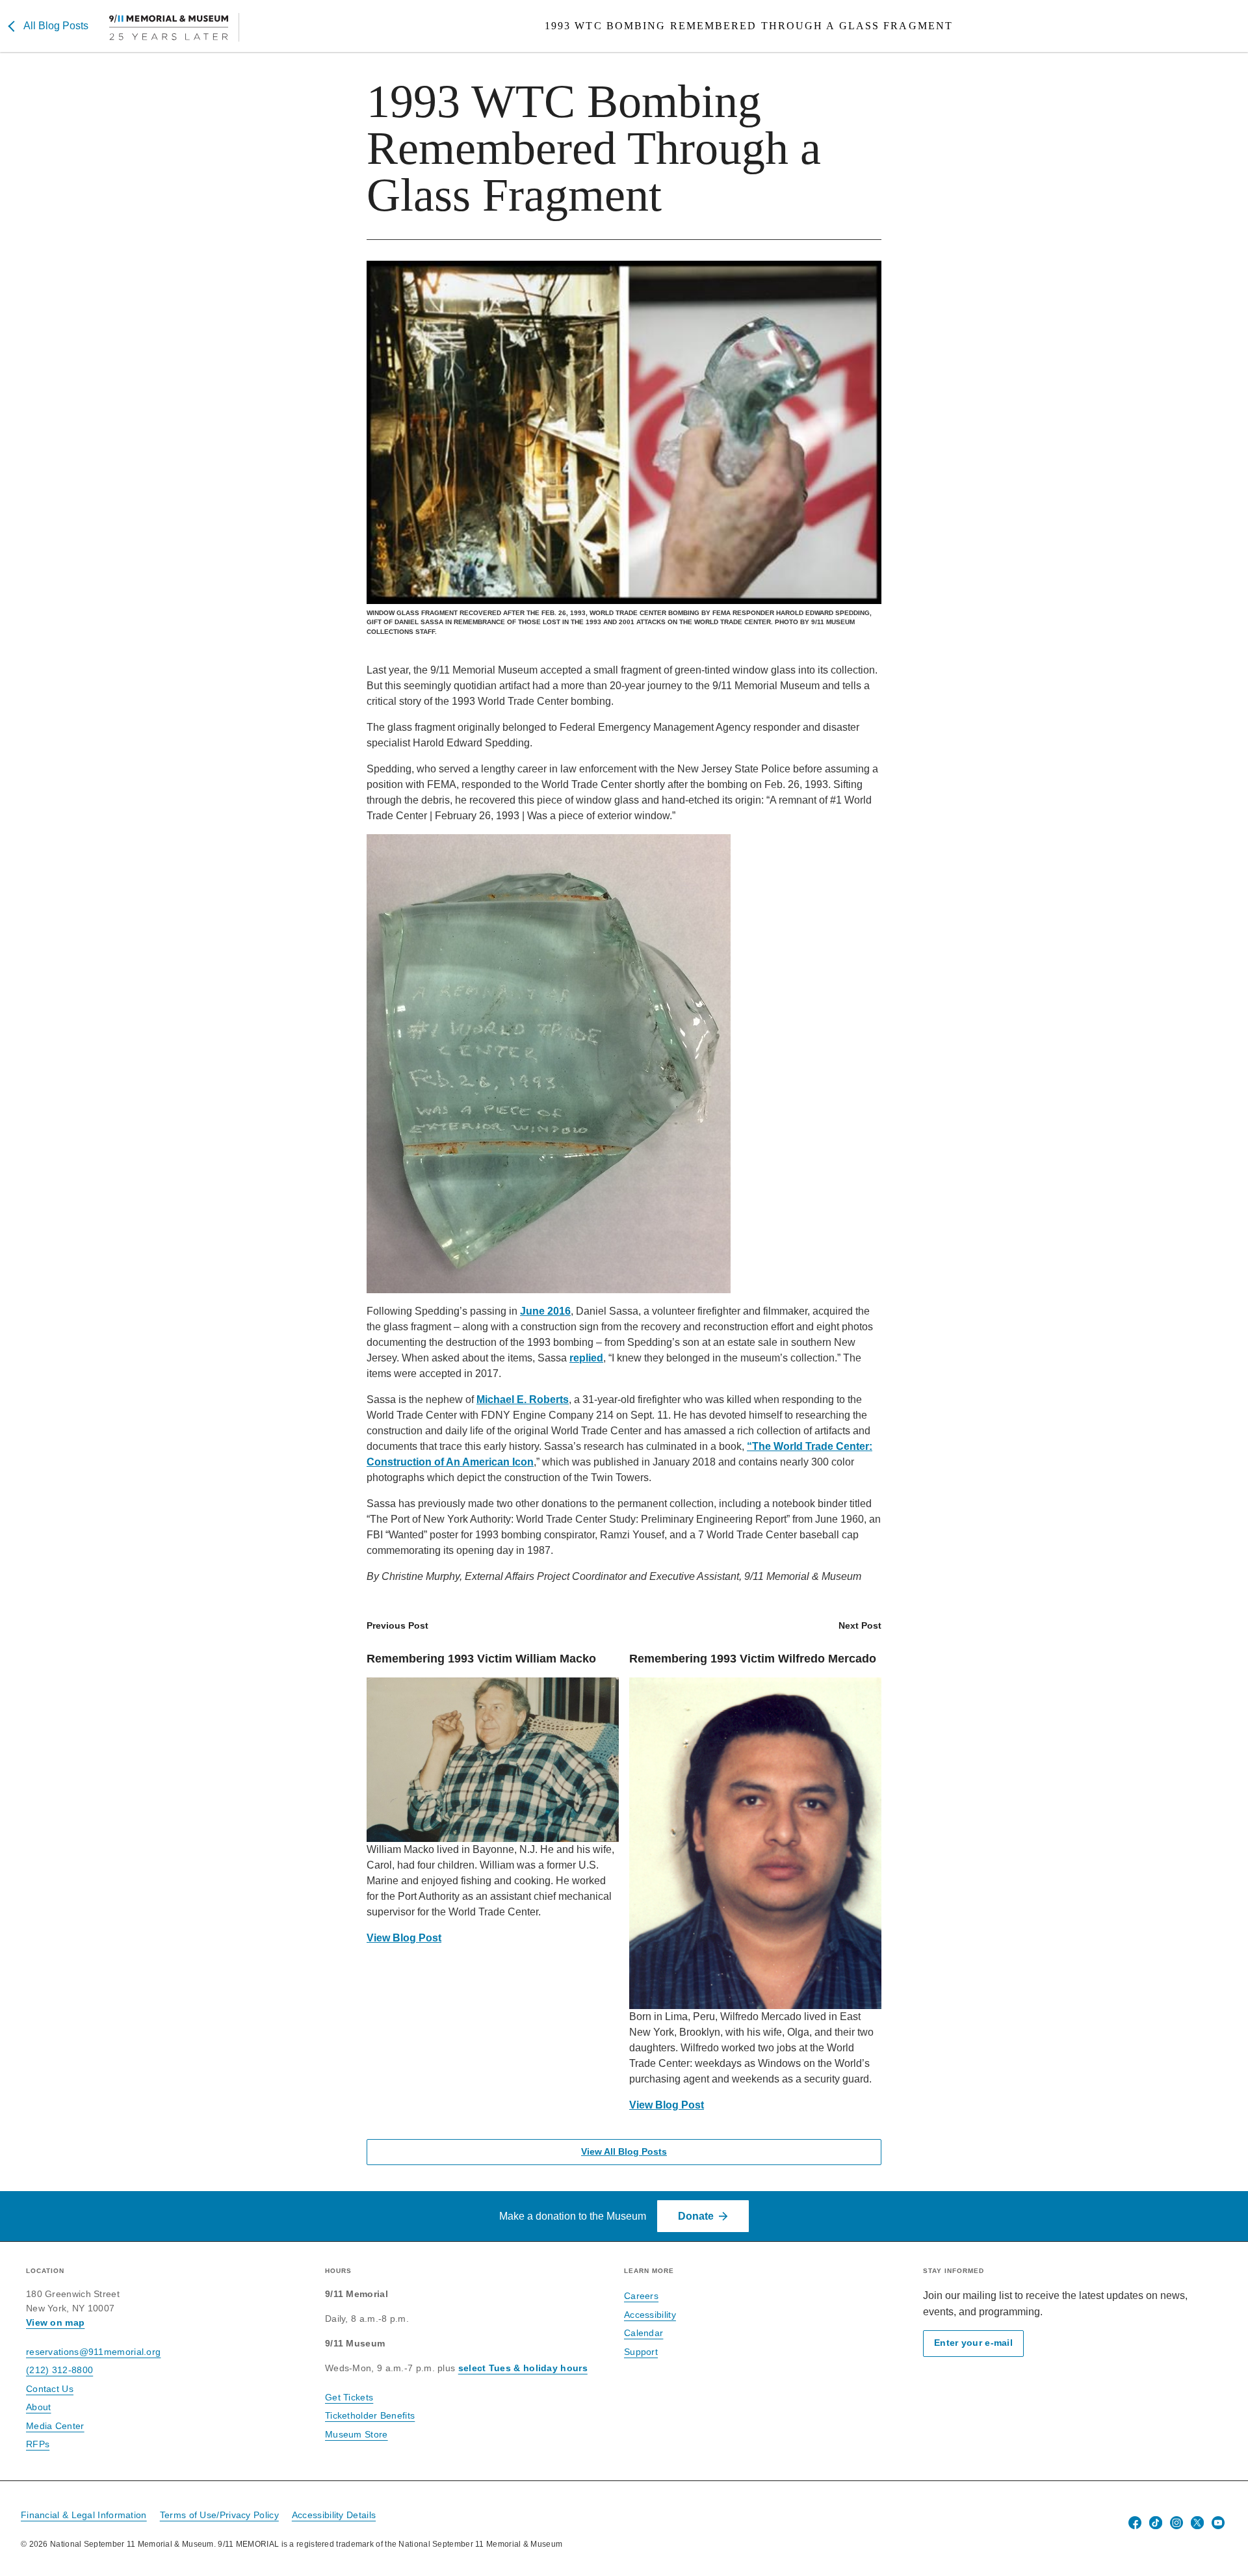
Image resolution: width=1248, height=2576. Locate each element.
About (39, 2407)
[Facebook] (1135, 2523)
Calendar (643, 2333)
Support (641, 2352)
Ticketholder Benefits (370, 2415)
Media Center (55, 2426)
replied (586, 1358)
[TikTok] (1156, 2523)
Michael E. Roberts (523, 1400)
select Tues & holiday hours (523, 2368)
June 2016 (545, 1311)
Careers (641, 2296)
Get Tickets (349, 2397)
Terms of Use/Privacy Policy (219, 2515)
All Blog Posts (56, 26)
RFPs (38, 2444)
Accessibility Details (334, 2515)
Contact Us (50, 2389)
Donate (696, 2216)
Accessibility (650, 2315)
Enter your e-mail (973, 2343)
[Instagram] (1176, 2523)
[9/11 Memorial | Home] (174, 27)
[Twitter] (1197, 2523)
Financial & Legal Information (84, 2515)
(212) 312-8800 (59, 2370)
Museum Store (357, 2434)
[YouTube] (1218, 2523)
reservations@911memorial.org (93, 2352)
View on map (55, 2322)
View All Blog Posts (624, 2152)
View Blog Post (404, 1938)
